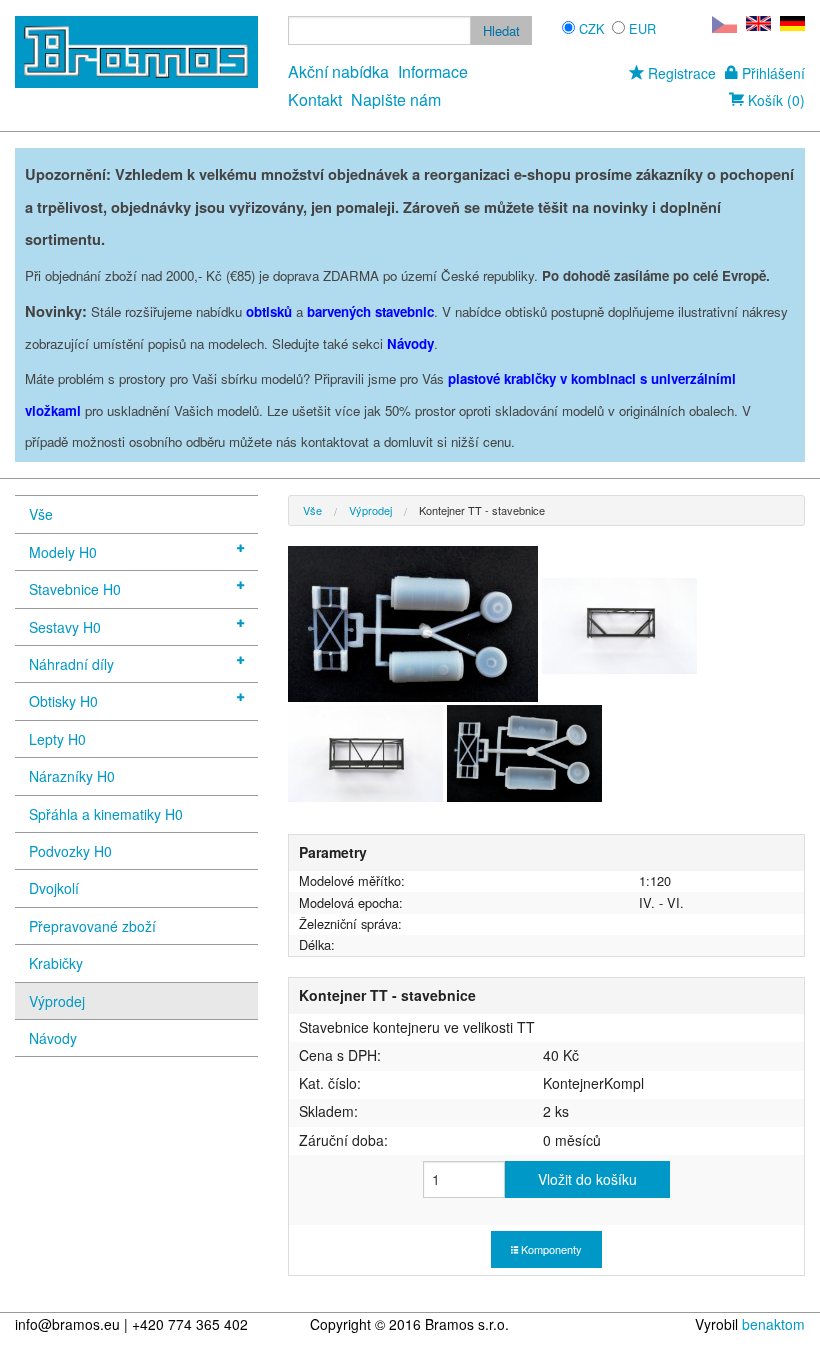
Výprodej (57, 1001)
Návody (53, 1038)
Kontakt (315, 99)
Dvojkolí (54, 888)
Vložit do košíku (587, 1179)
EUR (642, 28)
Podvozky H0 (70, 851)
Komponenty (550, 1249)
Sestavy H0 (65, 627)
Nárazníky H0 (72, 776)
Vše (41, 514)
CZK (592, 28)
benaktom (773, 1324)
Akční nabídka (338, 71)
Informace (433, 71)
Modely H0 (63, 552)
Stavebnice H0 (75, 589)
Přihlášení (771, 73)
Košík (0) (774, 100)
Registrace (680, 73)
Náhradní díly (71, 664)
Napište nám (396, 99)
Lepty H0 (57, 739)
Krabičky (56, 963)
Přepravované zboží (92, 926)
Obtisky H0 (63, 701)
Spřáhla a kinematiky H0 (106, 814)
